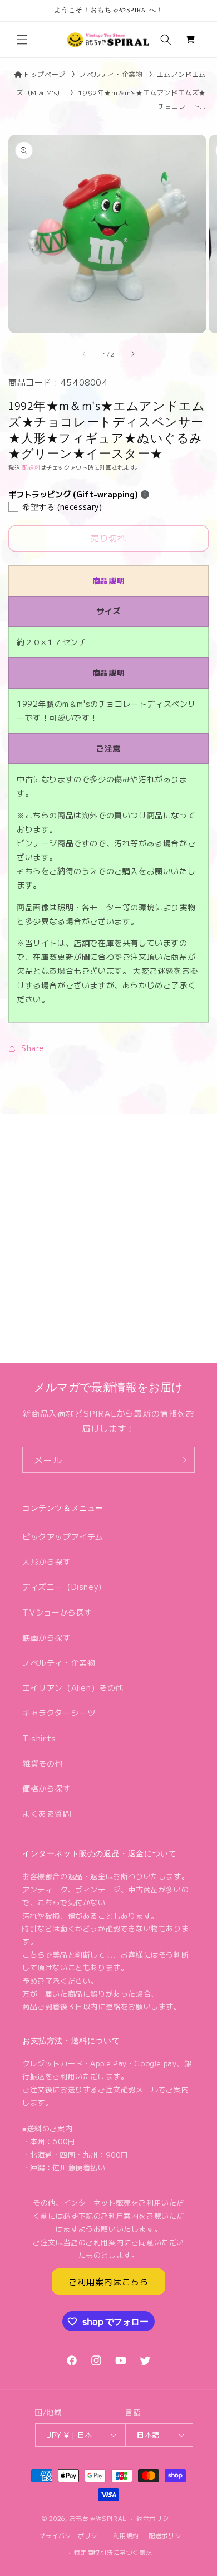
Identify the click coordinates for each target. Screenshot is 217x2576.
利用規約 (126, 2535)
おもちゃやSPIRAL (98, 2518)
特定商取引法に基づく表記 (113, 2552)
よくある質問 (47, 1813)
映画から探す (47, 1637)
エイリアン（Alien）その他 (73, 1687)
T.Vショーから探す (57, 1612)
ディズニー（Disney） (64, 1587)
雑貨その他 (43, 1763)
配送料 (31, 467)
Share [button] (33, 1048)
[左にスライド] (84, 354)
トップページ (44, 74)
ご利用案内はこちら (108, 2282)
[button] (22, 40)
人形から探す (47, 1562)
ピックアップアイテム (63, 1536)
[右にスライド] (133, 354)
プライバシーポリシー (71, 2535)
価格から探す (47, 1788)
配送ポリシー (168, 2535)
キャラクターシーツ (59, 1713)
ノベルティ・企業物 (111, 74)
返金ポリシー (156, 2518)
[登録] (182, 1460)
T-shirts (39, 1738)
